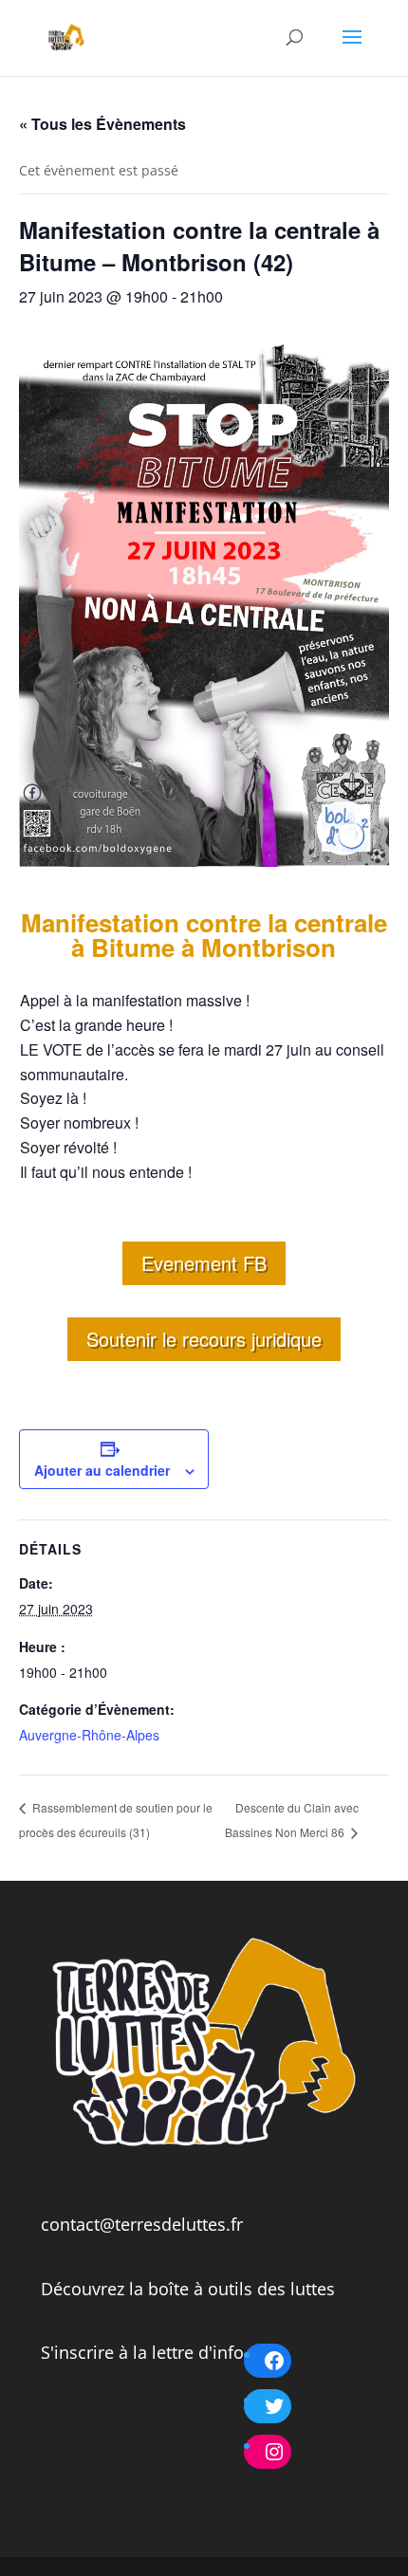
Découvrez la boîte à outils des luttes (188, 2289)
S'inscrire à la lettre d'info (142, 2352)
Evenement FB (204, 1263)
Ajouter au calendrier (102, 1470)
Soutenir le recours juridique (204, 1339)
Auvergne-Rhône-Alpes (89, 1735)
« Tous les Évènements (102, 124)
